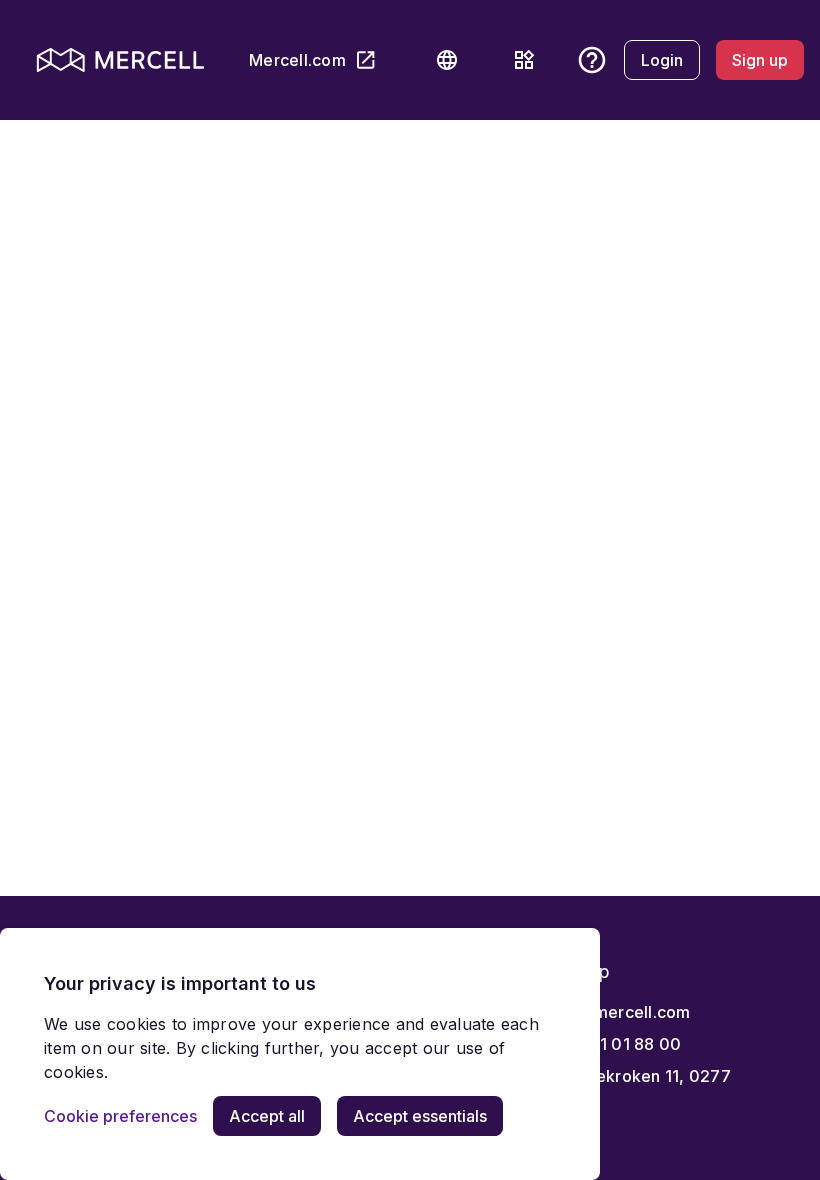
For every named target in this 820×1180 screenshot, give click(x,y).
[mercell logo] (120, 60)
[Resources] (524, 60)
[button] (447, 60)
